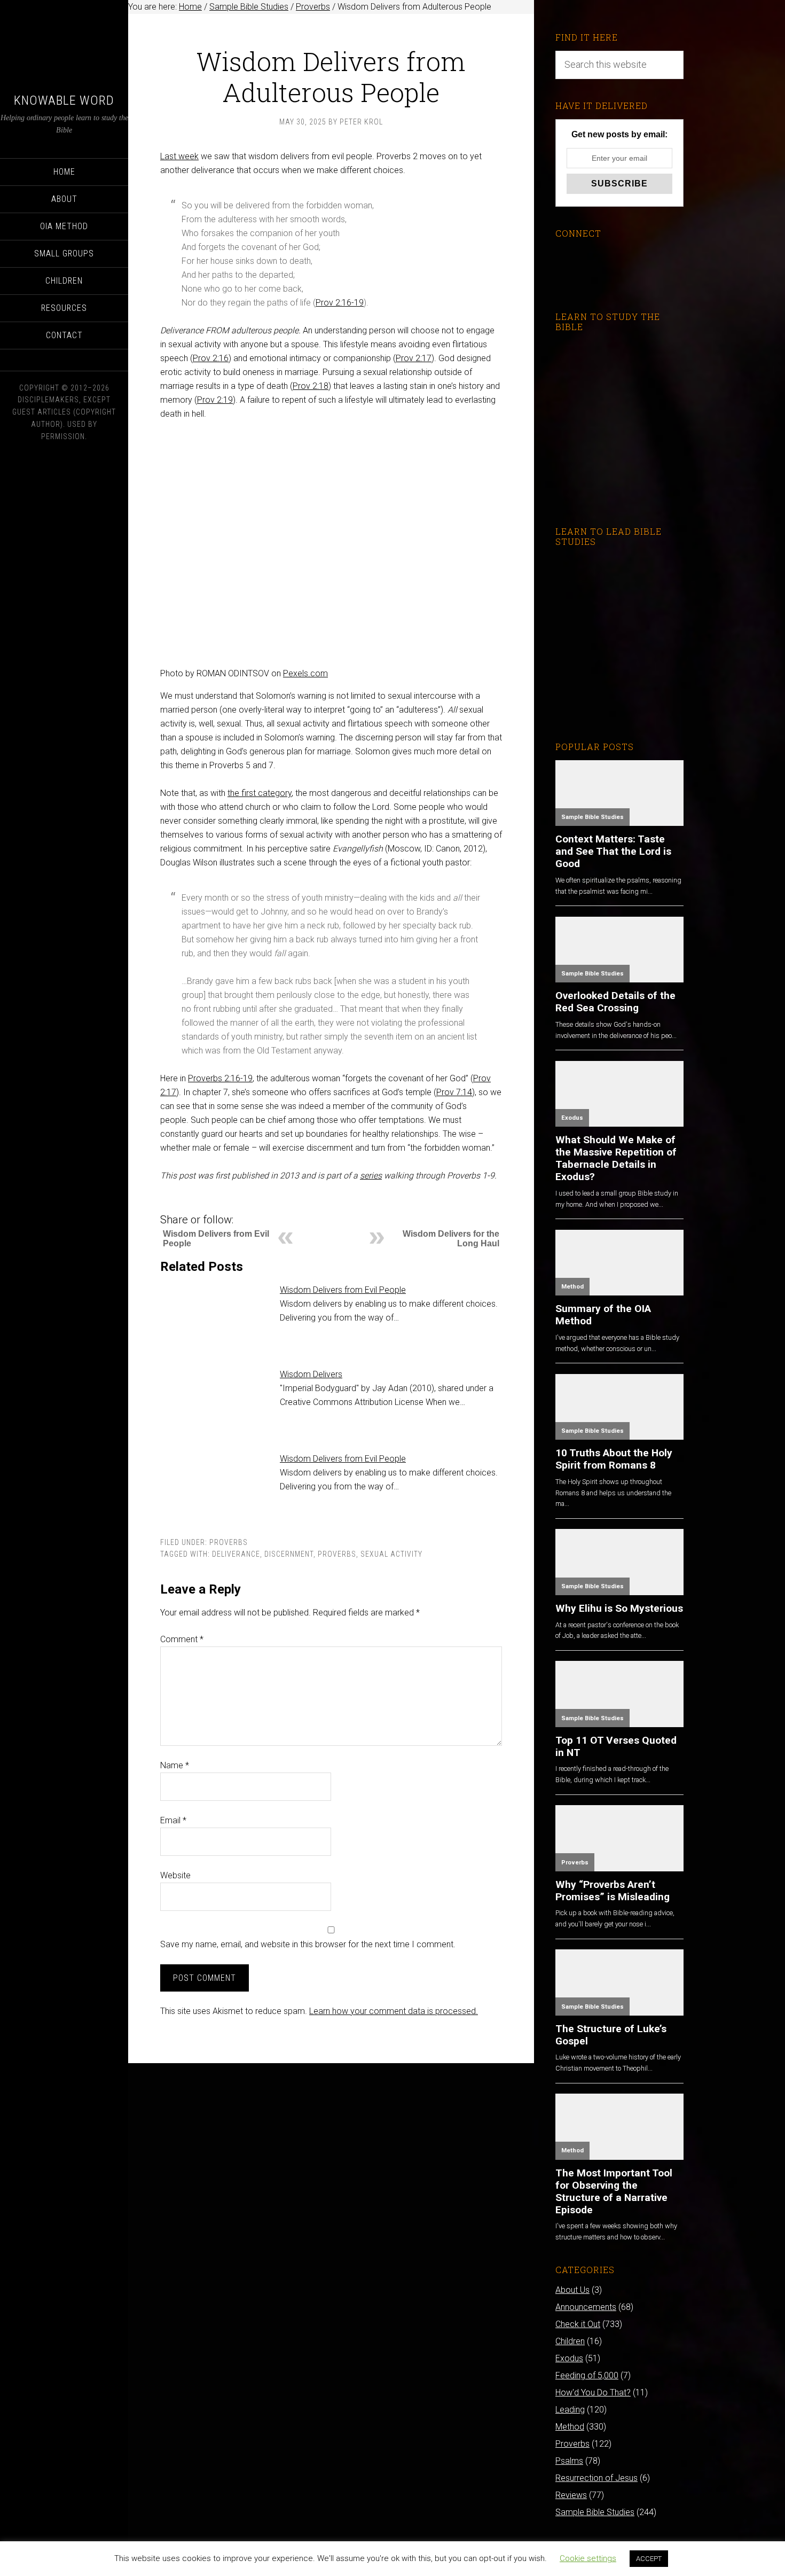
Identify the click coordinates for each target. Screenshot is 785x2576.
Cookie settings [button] (588, 2558)
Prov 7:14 (454, 1092)
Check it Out (578, 2324)
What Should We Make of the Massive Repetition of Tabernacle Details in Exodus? (616, 1158)
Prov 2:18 (311, 386)
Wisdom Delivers (311, 1374)
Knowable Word (64, 100)
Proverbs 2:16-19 (220, 1078)
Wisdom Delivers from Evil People (343, 1290)
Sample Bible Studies (592, 817)
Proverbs (229, 1542)
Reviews (571, 2495)
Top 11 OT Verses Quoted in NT (616, 1746)
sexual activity (391, 1554)
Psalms (569, 2461)
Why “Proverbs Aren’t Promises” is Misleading (613, 1891)
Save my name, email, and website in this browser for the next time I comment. (308, 1944)
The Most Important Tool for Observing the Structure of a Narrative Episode (614, 2191)
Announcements (586, 2307)
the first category (260, 793)
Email (173, 1820)
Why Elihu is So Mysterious (619, 1608)
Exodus (572, 1118)
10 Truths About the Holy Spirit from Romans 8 (614, 1459)
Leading (570, 2410)
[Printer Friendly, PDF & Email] (178, 1204)
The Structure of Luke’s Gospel (611, 2035)
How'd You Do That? (593, 2392)
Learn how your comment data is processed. (394, 2011)
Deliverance (236, 1554)
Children (570, 2341)
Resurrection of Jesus (596, 2478)
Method (572, 1287)
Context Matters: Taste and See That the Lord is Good (613, 851)
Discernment (289, 1554)
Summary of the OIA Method (603, 1315)
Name (175, 1765)
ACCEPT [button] (649, 2559)
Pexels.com (305, 673)
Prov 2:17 (414, 358)
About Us (572, 2290)
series (371, 1176)
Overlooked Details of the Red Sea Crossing (615, 1002)
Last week (179, 156)
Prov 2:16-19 (340, 303)
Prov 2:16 (211, 358)
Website (175, 1875)
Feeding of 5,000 (587, 2375)
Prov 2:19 (215, 400)
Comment (182, 1639)
